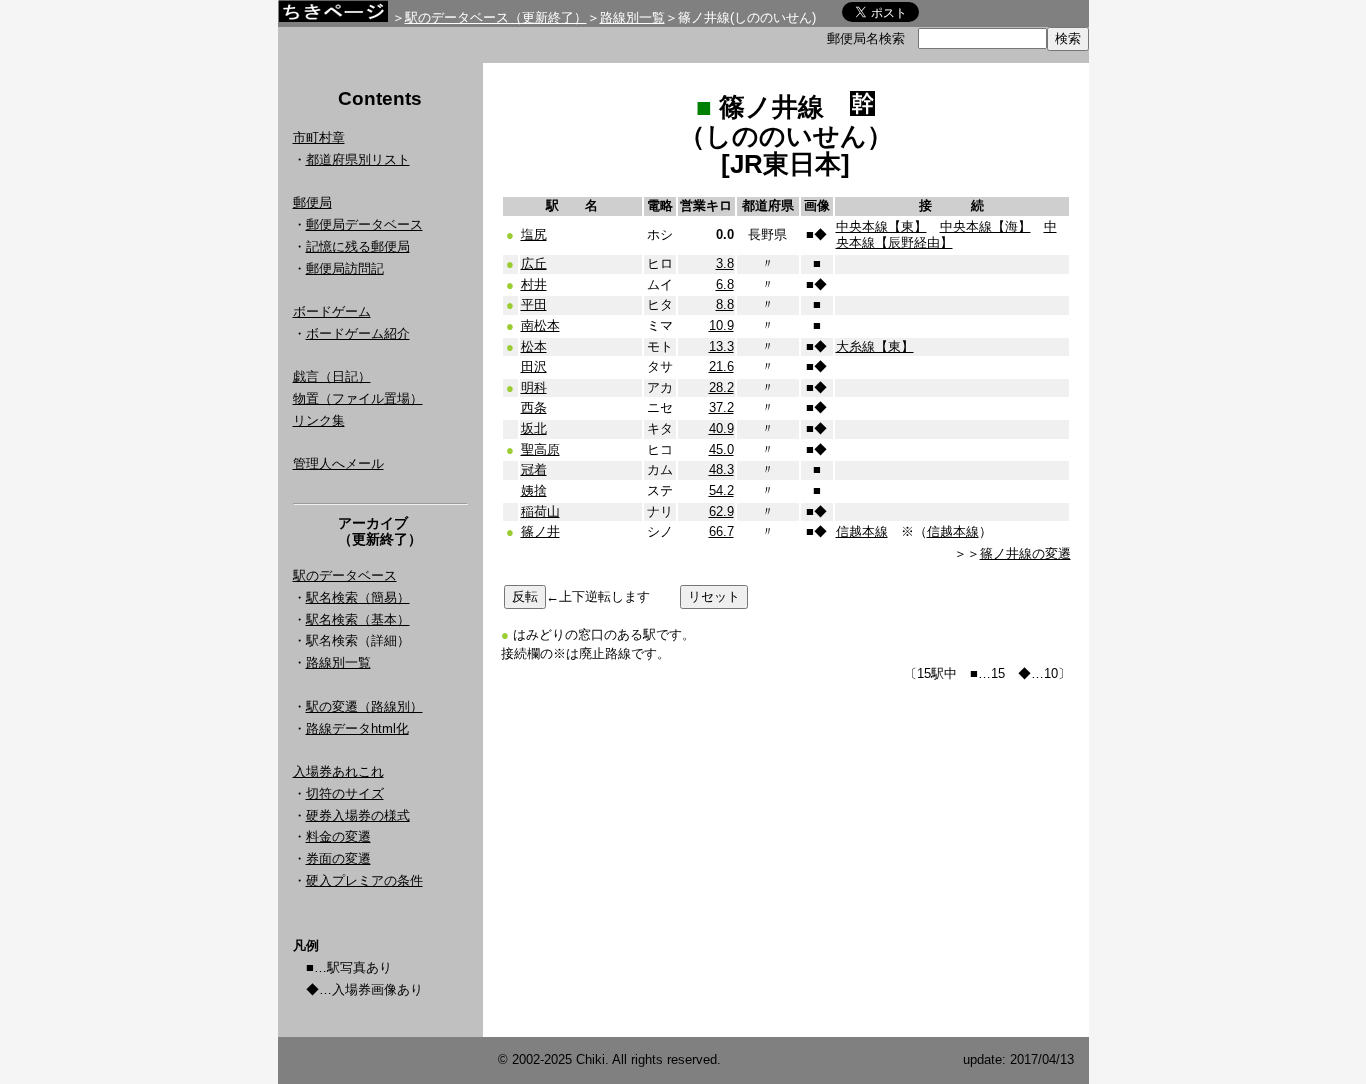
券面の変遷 (338, 858)
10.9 (721, 325)
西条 (534, 407)
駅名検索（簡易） (358, 597)
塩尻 (534, 234)
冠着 (534, 469)
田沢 (534, 366)
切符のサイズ (345, 793)
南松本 (540, 325)
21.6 (721, 366)
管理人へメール (338, 463)
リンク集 (319, 420)
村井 (534, 284)
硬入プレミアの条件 (364, 880)
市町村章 (319, 137)
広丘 (534, 263)
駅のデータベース (345, 575)
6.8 (725, 284)
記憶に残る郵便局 (358, 246)
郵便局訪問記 (345, 268)
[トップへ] (333, 16)
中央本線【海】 (985, 226)
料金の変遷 (338, 836)
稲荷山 (540, 511)
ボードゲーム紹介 (358, 333)
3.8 (725, 263)
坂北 (534, 428)
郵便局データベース (364, 224)
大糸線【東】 (875, 346)
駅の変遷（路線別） (364, 706)
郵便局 (312, 202)
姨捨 (534, 490)
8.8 (725, 304)
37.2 (721, 407)
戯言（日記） (332, 376)
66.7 (721, 531)
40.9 (721, 428)
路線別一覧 (632, 17)
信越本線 (862, 531)
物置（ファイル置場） (358, 398)
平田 (534, 304)
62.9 (721, 511)
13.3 (721, 346)
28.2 (721, 387)
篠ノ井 (540, 531)
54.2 (721, 490)
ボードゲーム (332, 311)
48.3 (721, 469)
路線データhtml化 (357, 728)
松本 (534, 346)
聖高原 (540, 449)
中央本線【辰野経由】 (946, 235)
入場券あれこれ (338, 771)
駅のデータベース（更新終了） (496, 17)
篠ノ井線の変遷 (1025, 553)
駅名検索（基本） (358, 619)
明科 (534, 387)
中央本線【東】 (881, 226)
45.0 (721, 449)
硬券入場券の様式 (358, 815)
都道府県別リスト (358, 159)
